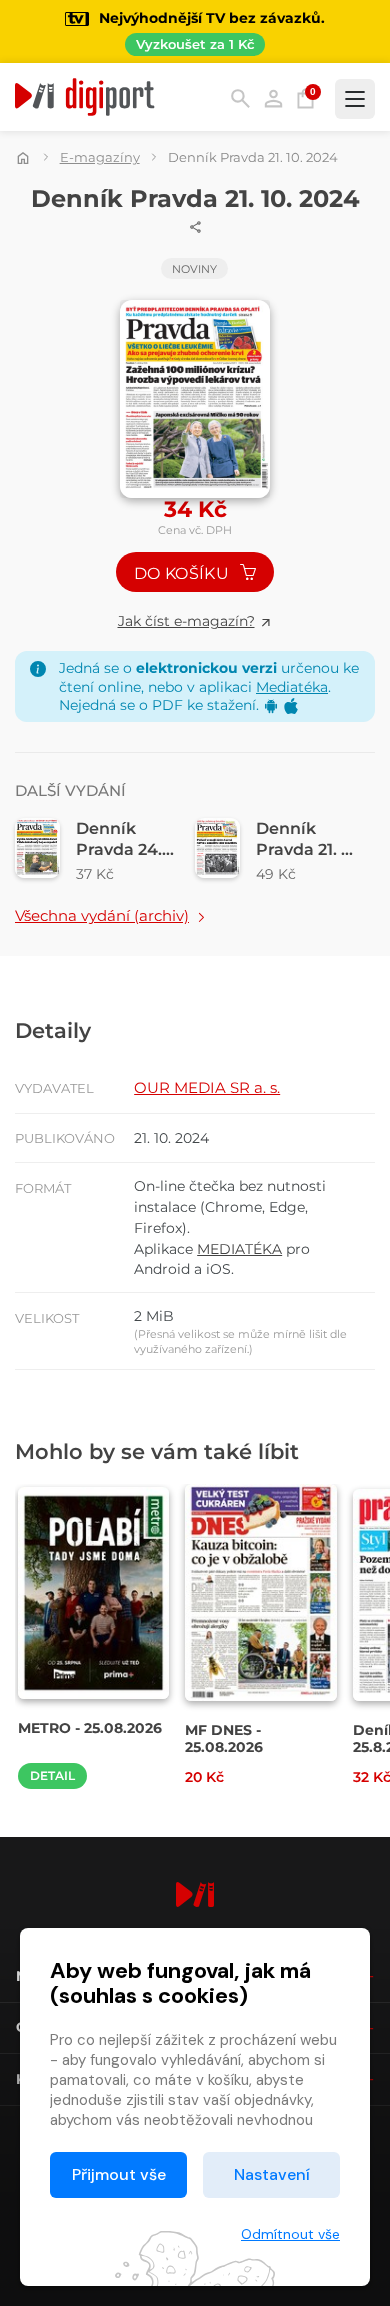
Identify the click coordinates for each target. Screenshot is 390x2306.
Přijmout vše (119, 2174)
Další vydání (70, 790)
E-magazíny (100, 157)
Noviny (194, 269)
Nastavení (272, 2174)
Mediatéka (292, 687)
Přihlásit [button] (273, 98)
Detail (52, 1775)
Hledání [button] (240, 98)
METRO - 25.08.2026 (90, 1728)
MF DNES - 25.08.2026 (224, 1739)
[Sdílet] (196, 227)
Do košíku (183, 573)
